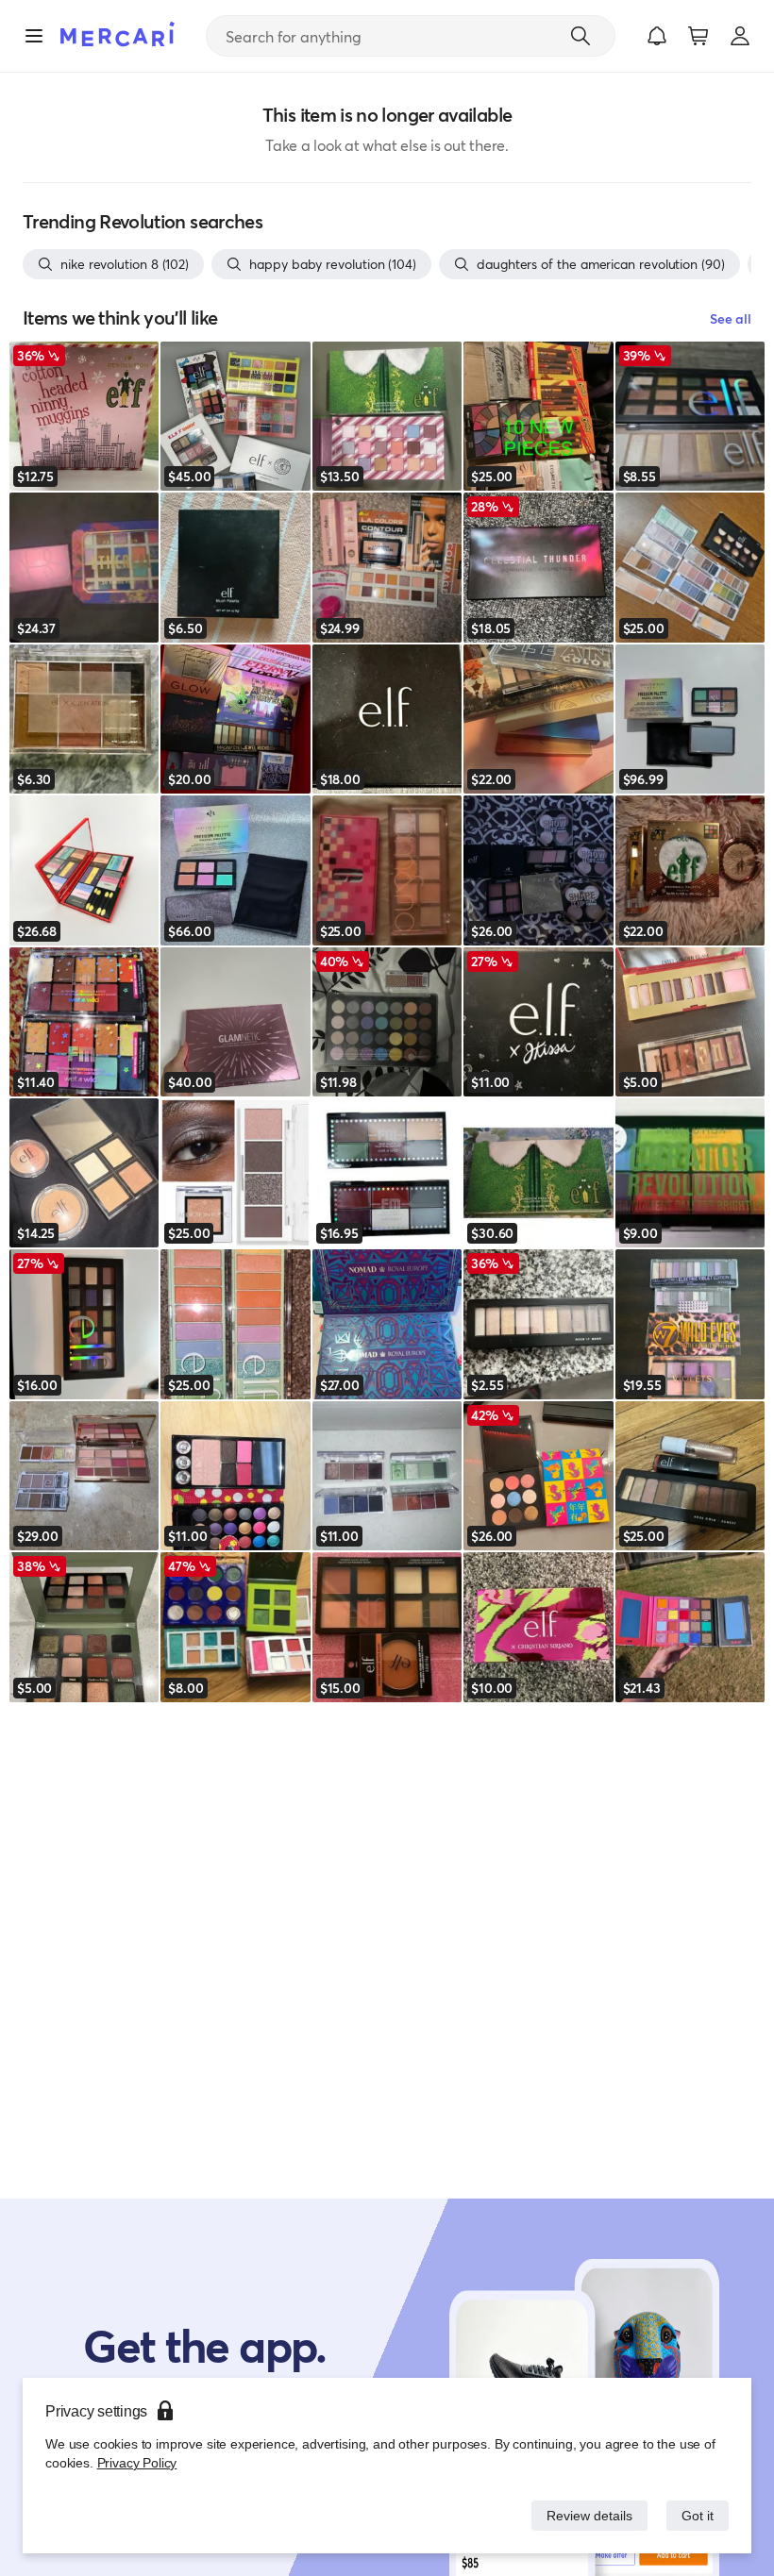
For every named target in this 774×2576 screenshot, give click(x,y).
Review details (584, 2515)
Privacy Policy (135, 2462)
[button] (657, 36)
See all (731, 318)
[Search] (580, 36)
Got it (696, 2515)
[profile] (740, 36)
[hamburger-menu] (34, 36)
